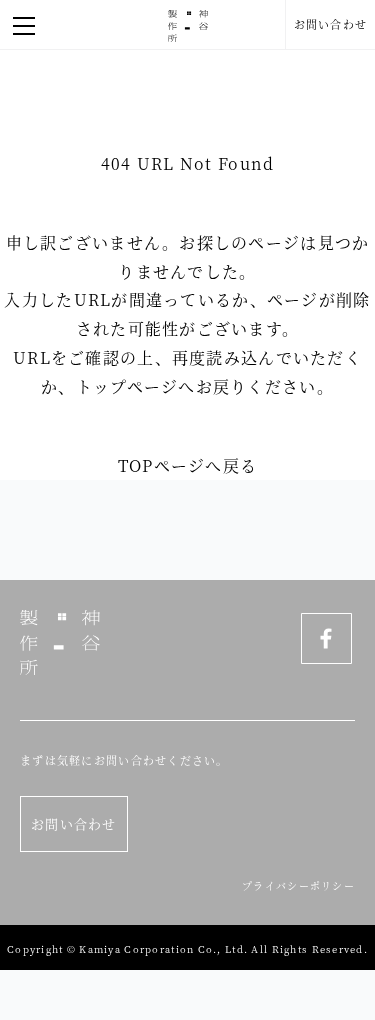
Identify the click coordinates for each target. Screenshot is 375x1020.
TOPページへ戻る (188, 465)
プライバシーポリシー (298, 885)
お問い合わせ (331, 24)
